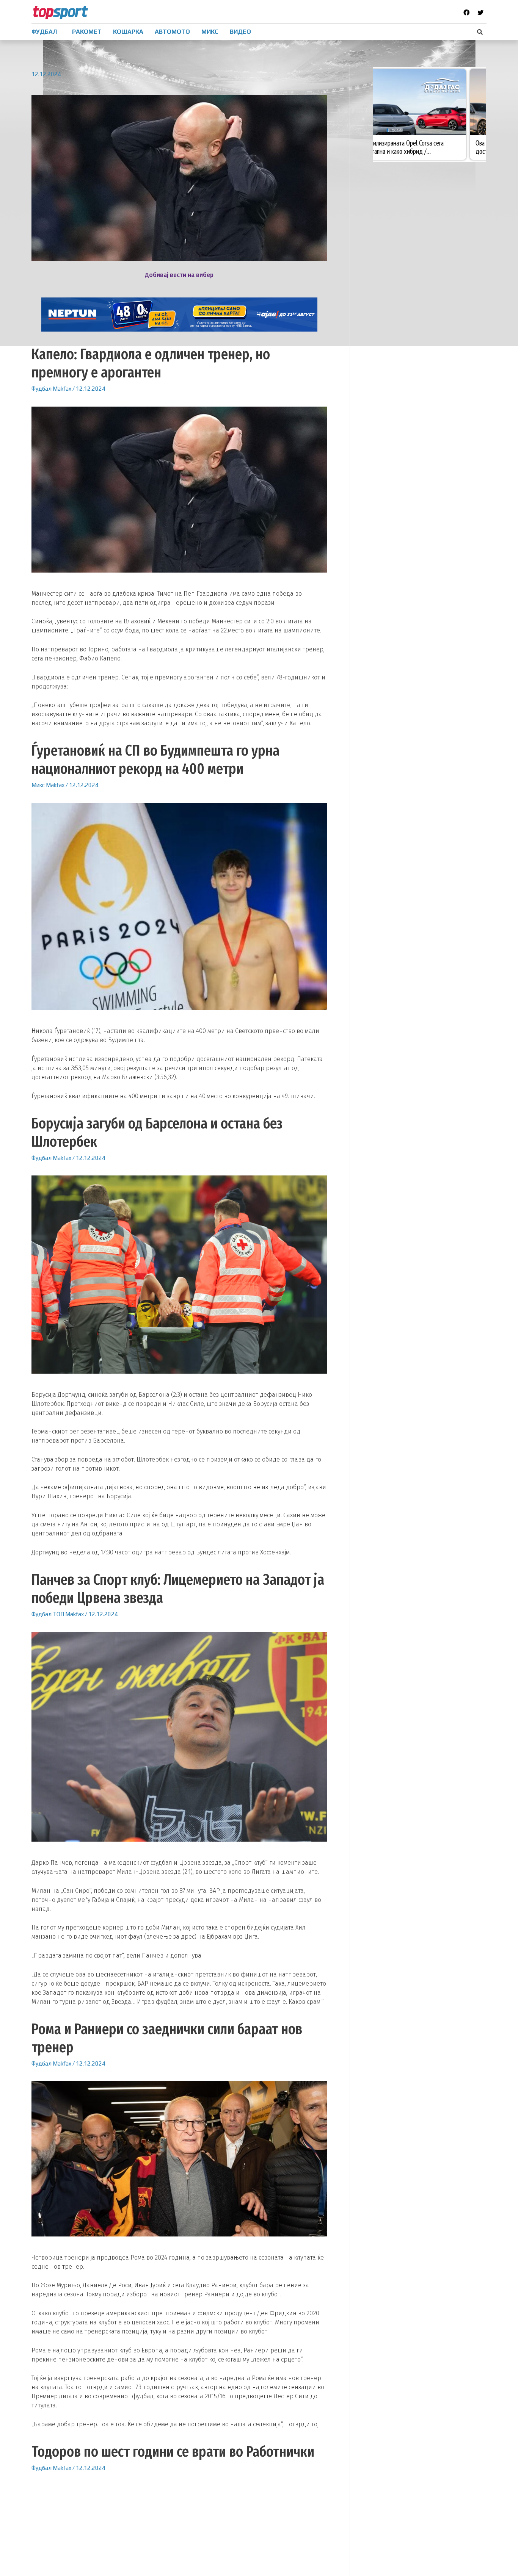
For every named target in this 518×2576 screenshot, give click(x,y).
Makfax (62, 389)
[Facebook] (466, 13)
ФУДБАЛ (44, 32)
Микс (38, 785)
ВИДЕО (240, 32)
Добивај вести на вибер (179, 275)
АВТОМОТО (172, 32)
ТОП (58, 1614)
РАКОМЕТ (87, 32)
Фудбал (42, 389)
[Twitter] (480, 13)
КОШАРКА (128, 32)
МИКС (210, 32)
